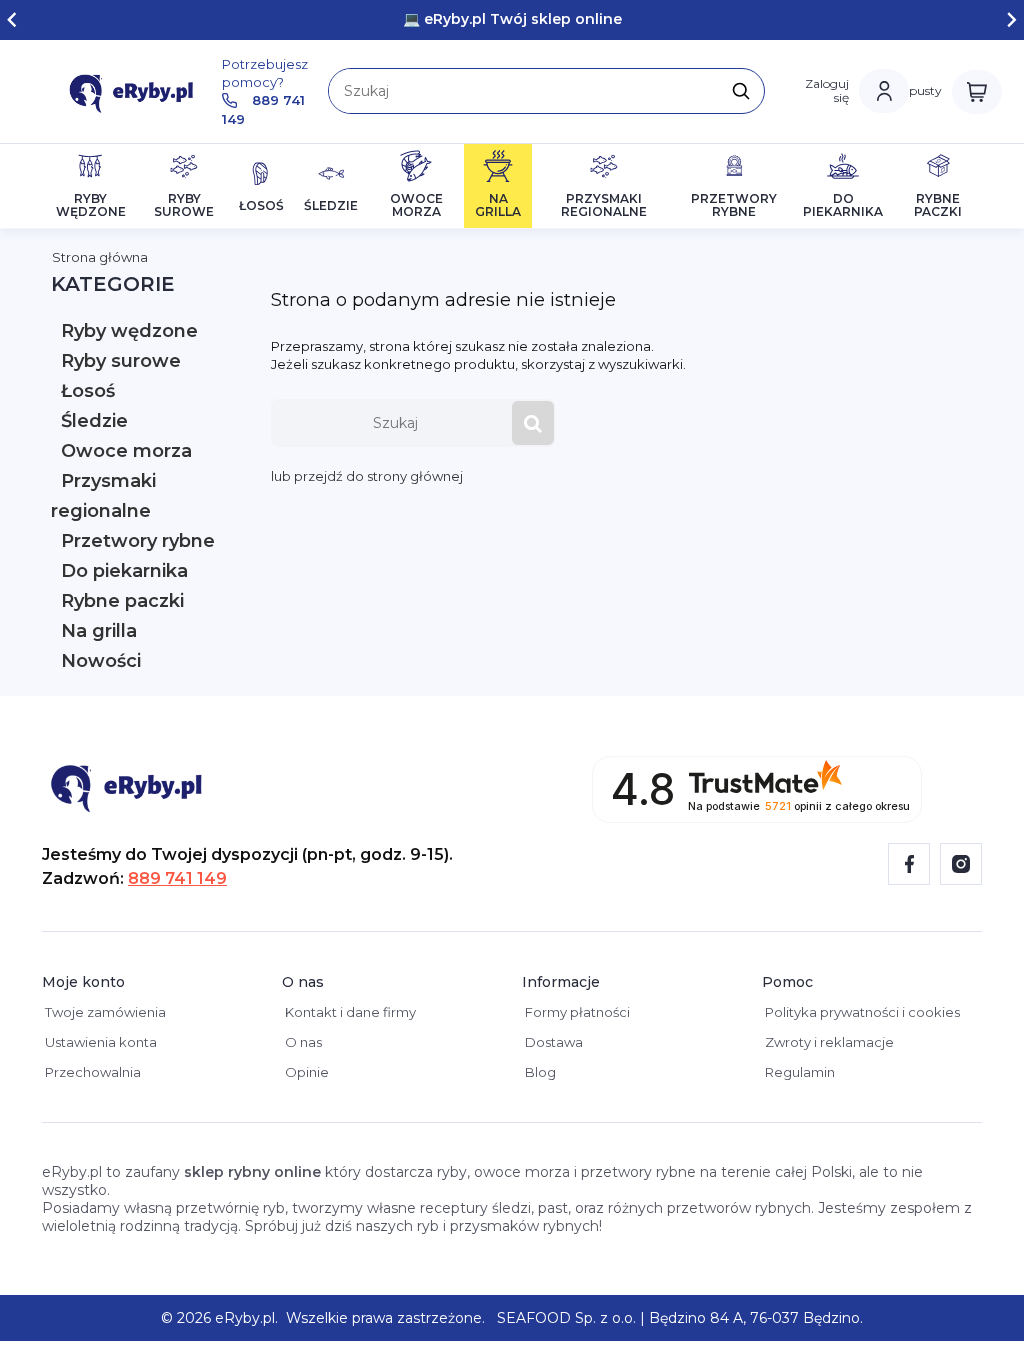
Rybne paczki (122, 601)
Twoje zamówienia (104, 1012)
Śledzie (94, 421)
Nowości (101, 661)
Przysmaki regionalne (103, 496)
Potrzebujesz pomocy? (265, 91)
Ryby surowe (121, 361)
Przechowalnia (91, 1072)
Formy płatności (576, 1012)
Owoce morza (126, 451)
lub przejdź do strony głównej (367, 476)
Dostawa (552, 1042)
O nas (302, 1042)
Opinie (305, 1072)
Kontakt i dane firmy (349, 1012)
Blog (539, 1072)
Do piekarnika (124, 571)
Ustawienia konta (99, 1042)
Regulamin (798, 1072)
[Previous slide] (13, 20)
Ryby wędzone (129, 331)
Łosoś (88, 391)
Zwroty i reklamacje (828, 1042)
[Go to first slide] (1011, 20)
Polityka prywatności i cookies (861, 1012)
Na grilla (99, 631)
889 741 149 (177, 878)
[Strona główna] (137, 91)
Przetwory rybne (138, 541)
